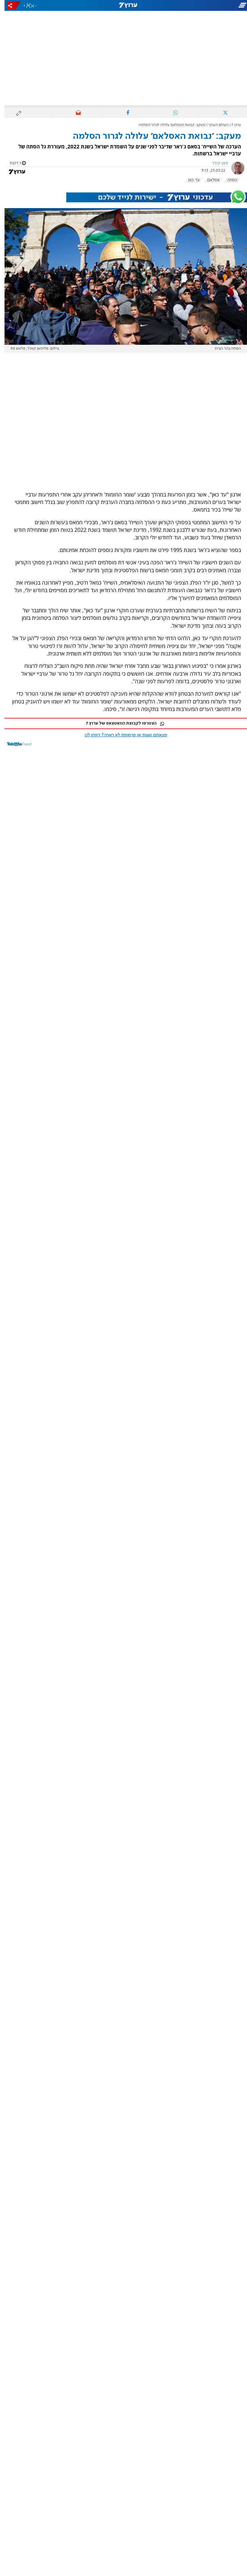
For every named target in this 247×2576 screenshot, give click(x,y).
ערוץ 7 (232, 125)
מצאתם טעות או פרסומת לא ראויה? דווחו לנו (121, 735)
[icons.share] (9, 5)
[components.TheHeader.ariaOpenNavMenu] (208, 5)
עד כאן (189, 180)
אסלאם (209, 180)
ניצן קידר (215, 163)
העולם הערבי (214, 125)
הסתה (228, 180)
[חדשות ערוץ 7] (123, 5)
